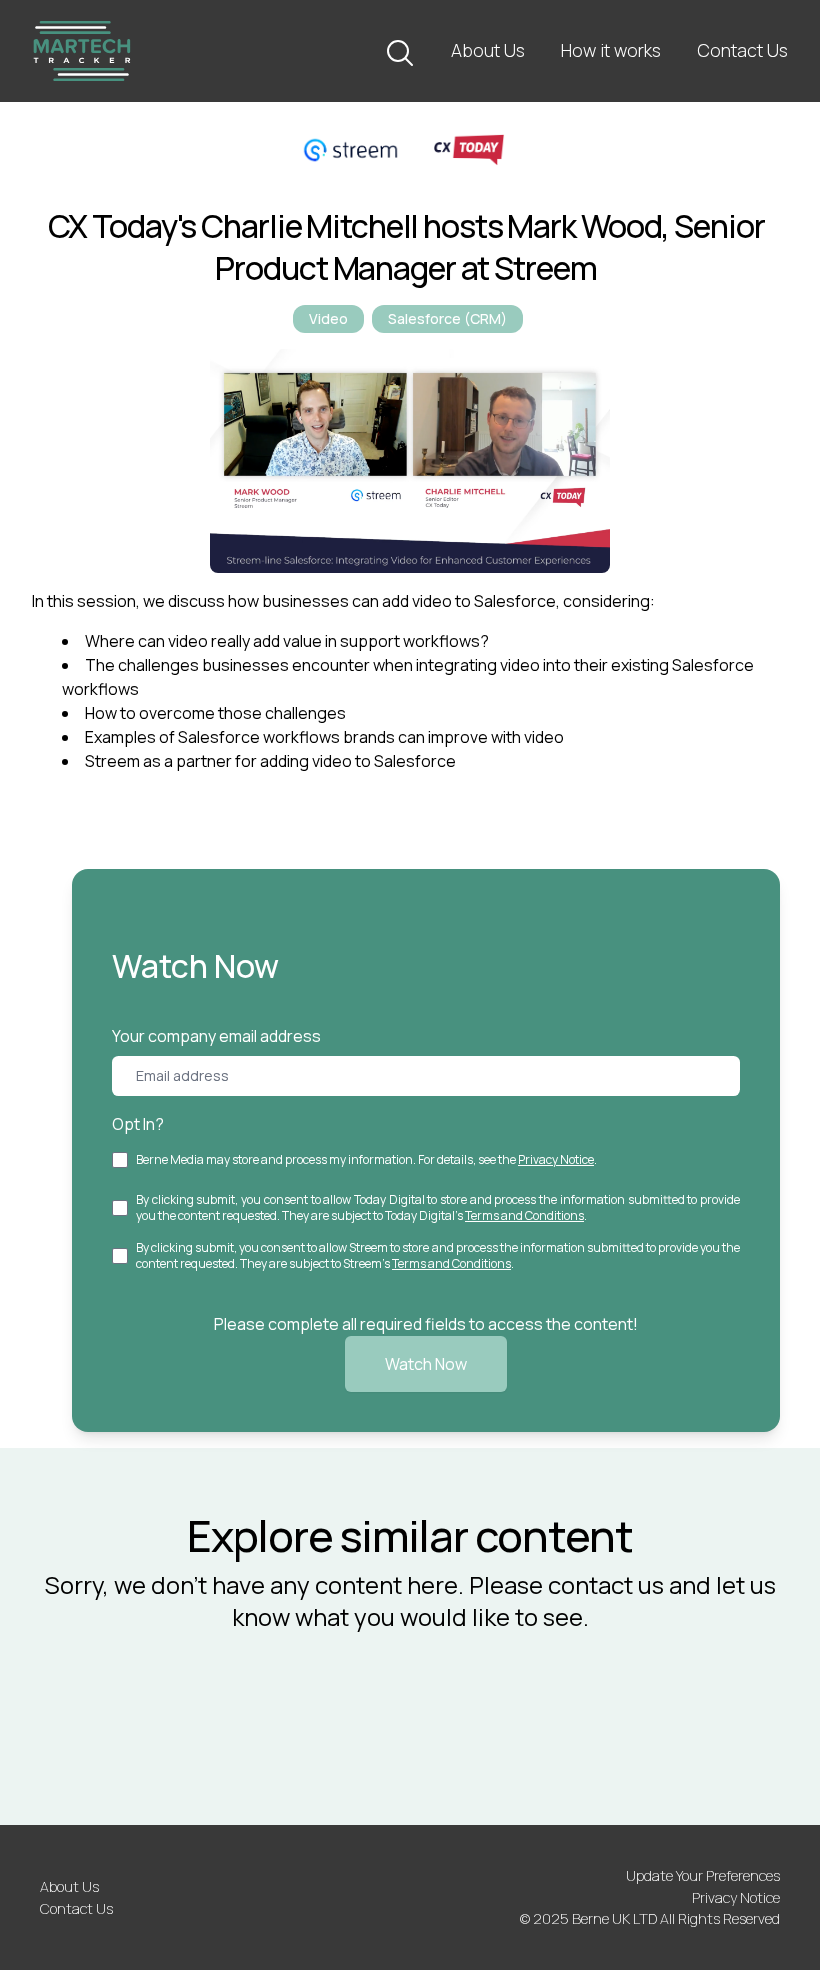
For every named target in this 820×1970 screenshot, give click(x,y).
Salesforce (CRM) (447, 318)
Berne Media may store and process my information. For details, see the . (366, 1160)
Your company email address (216, 1036)
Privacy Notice (556, 1159)
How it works (611, 50)
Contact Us (742, 50)
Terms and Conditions (524, 1215)
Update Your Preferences (703, 1875)
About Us (488, 50)
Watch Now (426, 1364)
